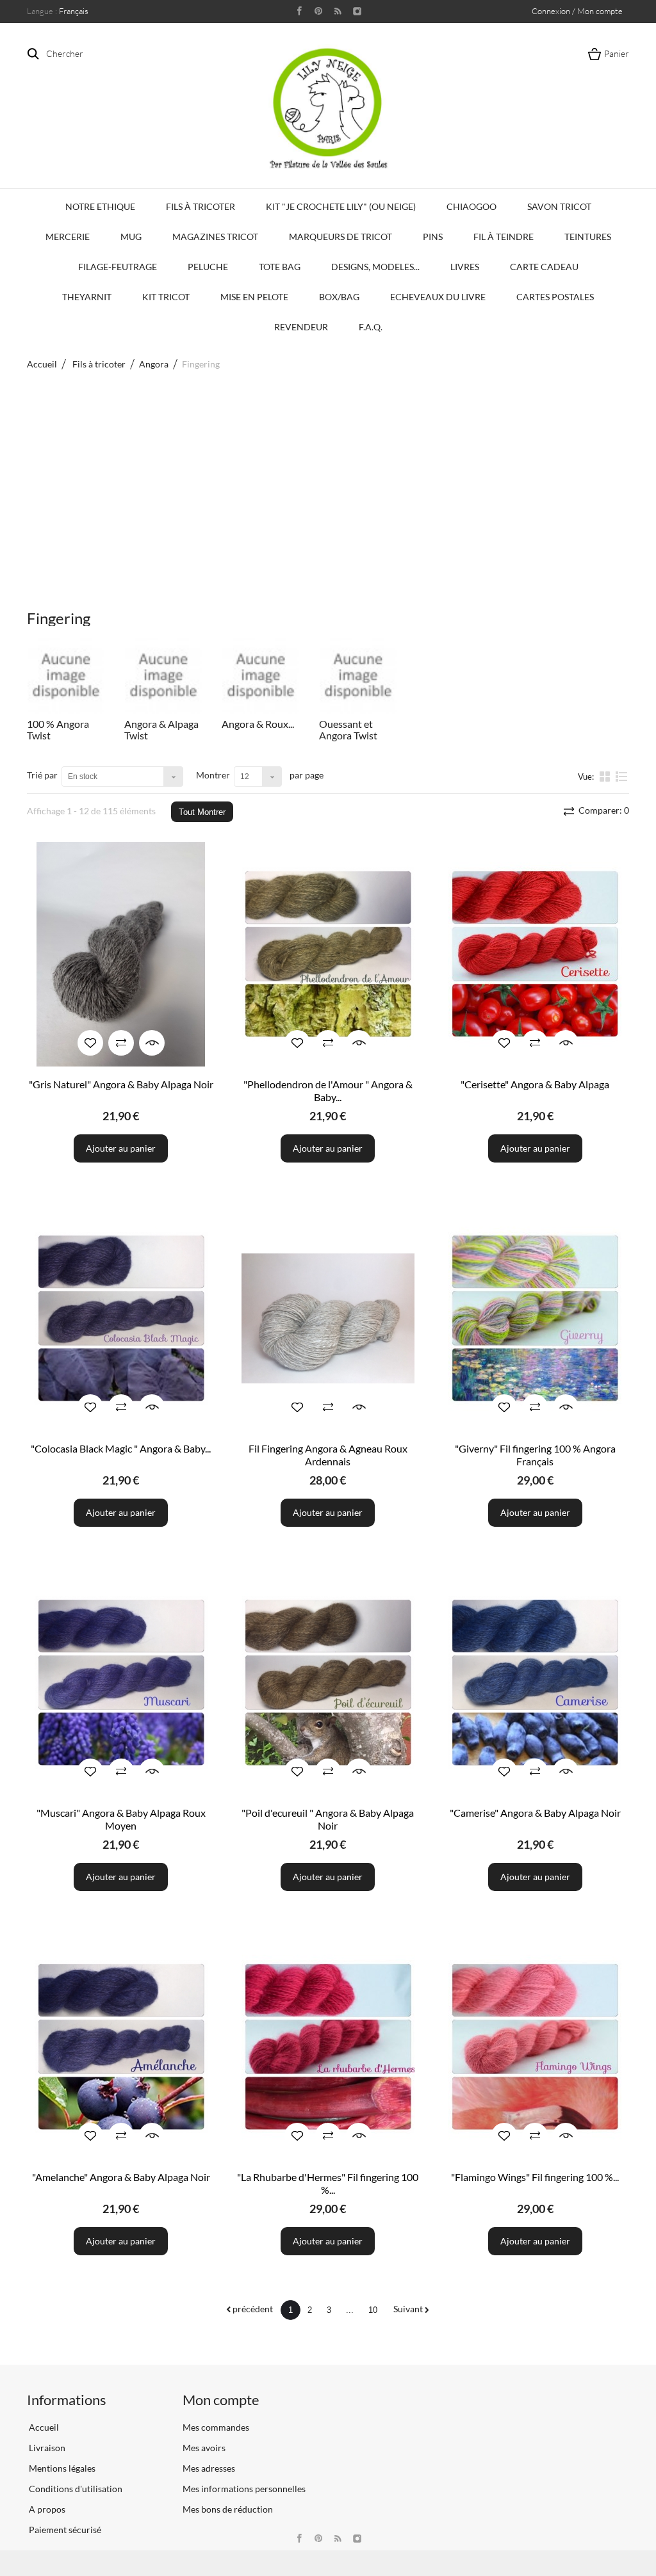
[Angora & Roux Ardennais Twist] (261, 676)
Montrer (213, 775)
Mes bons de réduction (228, 2509)
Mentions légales (61, 2468)
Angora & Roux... (258, 724)
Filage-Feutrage (118, 267)
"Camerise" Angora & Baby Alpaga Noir (535, 1813)
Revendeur (301, 327)
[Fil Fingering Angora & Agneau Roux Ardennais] (328, 1318)
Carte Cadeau (544, 267)
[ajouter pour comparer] (121, 1043)
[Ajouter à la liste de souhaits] (90, 1043)
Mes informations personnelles (244, 2489)
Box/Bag (339, 297)
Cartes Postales (555, 297)
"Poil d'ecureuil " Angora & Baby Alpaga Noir (328, 1819)
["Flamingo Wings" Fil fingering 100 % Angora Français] (535, 2047)
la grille (606, 776)
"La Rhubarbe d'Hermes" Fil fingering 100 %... (328, 2183)
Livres (465, 267)
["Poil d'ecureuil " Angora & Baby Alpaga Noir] (328, 1683)
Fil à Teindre (504, 237)
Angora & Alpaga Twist (161, 729)
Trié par (42, 775)
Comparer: (603, 810)
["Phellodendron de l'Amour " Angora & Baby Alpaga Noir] (328, 954)
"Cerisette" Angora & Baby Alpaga (535, 1084)
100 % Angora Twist (58, 729)
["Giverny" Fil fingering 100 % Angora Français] (535, 1318)
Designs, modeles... (375, 267)
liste (622, 782)
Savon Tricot (559, 206)
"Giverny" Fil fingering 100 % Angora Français (535, 1455)
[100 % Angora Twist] (66, 676)
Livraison (46, 2448)
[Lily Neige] (328, 108)
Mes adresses (209, 2468)
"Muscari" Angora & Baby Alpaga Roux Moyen (121, 1819)
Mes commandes (216, 2427)
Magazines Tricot (215, 237)
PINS (433, 237)
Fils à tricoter (201, 206)
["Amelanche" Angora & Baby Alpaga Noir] (121, 2047)
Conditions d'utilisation (75, 2489)
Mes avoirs (204, 2448)
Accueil (42, 364)
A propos (46, 2509)
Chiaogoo (471, 206)
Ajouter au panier (121, 1148)
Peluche (208, 267)
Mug (131, 237)
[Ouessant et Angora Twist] (358, 676)
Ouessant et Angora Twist (348, 729)
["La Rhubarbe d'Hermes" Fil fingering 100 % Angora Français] (328, 2047)
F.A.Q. (371, 327)
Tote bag (280, 267)
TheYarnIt (87, 297)
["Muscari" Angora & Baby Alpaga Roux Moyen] (121, 1683)
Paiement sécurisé (64, 2530)
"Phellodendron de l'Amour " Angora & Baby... (328, 1091)
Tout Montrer (202, 812)
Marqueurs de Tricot (340, 237)
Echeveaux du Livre (438, 297)
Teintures (588, 237)
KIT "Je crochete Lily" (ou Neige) (341, 206)
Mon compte (221, 2400)
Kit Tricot (166, 297)
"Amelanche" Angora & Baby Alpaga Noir (121, 2177)
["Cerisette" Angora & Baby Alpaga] (535, 954)
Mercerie (68, 237)
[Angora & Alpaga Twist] (163, 676)
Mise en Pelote (254, 297)
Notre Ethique (100, 206)
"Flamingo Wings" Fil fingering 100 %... (535, 2177)
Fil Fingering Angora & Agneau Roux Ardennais (328, 1455)
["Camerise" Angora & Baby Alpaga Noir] (535, 1683)
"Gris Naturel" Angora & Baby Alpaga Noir (121, 1084)
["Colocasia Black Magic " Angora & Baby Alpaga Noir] (121, 1318)
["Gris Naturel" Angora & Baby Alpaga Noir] (121, 954)
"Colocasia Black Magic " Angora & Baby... (121, 1448)
